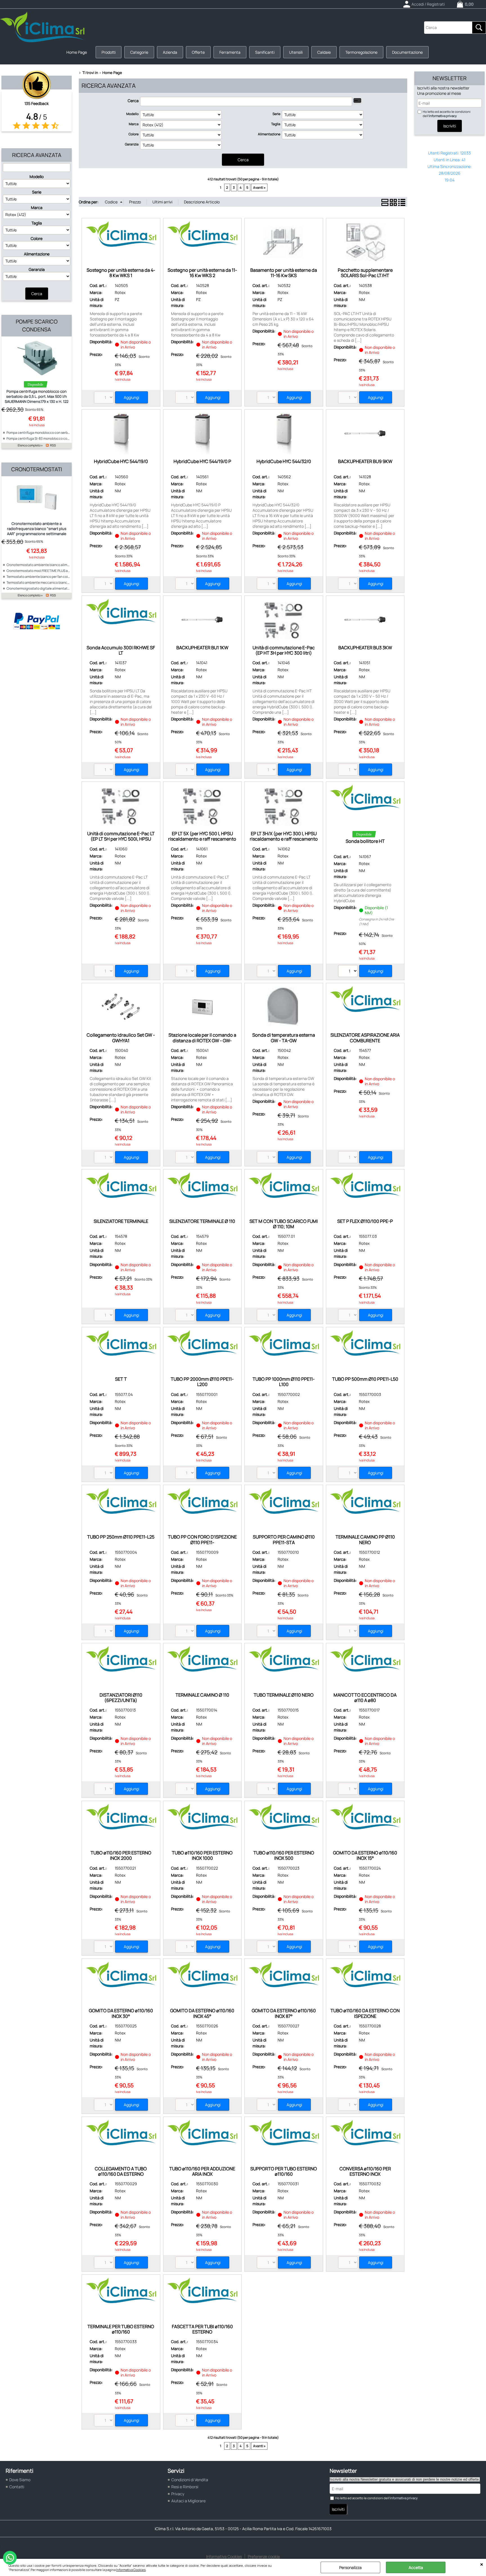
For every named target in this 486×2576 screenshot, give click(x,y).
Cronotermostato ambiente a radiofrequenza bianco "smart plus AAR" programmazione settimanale (37, 529)
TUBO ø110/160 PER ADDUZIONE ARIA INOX (202, 2171)
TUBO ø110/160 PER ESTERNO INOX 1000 (202, 1855)
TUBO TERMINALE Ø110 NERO (284, 1695)
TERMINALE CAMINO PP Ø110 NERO (365, 1539)
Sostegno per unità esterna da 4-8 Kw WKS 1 (121, 273)
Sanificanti (265, 52)
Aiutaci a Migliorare (188, 2501)
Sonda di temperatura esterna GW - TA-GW (284, 1038)
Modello (37, 177)
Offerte (198, 52)
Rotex (120, 292)
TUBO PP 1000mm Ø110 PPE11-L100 (284, 1382)
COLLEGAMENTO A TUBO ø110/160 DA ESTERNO (121, 2171)
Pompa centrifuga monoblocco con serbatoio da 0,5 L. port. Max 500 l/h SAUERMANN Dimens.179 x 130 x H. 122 (37, 396)
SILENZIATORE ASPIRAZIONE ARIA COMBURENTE (365, 1038)
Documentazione (407, 52)
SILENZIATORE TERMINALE (121, 1221)
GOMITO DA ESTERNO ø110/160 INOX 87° (284, 2013)
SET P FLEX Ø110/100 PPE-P (365, 1221)
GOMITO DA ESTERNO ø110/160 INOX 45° (202, 2013)
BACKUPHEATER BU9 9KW (365, 461)
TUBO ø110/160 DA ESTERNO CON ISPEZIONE (365, 2013)
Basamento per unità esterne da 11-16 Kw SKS (284, 273)
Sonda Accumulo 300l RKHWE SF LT (121, 650)
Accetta (416, 2567)
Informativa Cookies (131, 2570)
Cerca (133, 101)
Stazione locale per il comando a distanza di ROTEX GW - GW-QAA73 (202, 1040)
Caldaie (324, 52)
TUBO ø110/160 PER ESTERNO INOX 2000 (121, 1855)
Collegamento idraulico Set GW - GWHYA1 (121, 1038)
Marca (37, 207)
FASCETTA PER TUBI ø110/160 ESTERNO (202, 2329)
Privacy (178, 2494)
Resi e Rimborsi (185, 2487)
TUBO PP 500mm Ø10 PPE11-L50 (365, 1379)
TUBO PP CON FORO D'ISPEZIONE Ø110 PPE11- (202, 1539)
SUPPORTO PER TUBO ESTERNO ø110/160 (284, 2171)
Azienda (170, 52)
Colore (37, 238)
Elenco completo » (30, 445)
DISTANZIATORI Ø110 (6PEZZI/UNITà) (121, 1698)
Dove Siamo (20, 2480)
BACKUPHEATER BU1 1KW (202, 648)
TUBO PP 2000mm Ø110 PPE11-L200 (202, 1382)
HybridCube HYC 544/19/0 (121, 461)
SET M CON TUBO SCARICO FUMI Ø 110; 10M (284, 1224)
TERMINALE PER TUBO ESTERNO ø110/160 (121, 2329)
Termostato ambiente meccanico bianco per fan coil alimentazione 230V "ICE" (66, 582)
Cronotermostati (37, 469)
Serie (37, 192)
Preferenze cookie (264, 2556)
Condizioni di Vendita (190, 2480)
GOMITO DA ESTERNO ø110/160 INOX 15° (365, 1855)
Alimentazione (37, 254)
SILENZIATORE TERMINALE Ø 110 (202, 1221)
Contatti (17, 2487)
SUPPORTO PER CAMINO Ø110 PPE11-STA (284, 1539)
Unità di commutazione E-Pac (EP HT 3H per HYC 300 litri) (284, 650)
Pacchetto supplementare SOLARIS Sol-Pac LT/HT (365, 273)
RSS (53, 445)
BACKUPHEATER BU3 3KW (365, 648)
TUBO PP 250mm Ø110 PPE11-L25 (121, 1537)
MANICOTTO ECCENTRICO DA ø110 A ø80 (365, 1698)
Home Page (77, 52)
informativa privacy (443, 116)
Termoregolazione (361, 52)
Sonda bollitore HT (365, 841)
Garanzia (37, 269)
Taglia (37, 223)
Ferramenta (230, 52)
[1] (349, 972)
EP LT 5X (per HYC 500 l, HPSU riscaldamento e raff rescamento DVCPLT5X (202, 839)
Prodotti (109, 52)
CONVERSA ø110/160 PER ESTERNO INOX (365, 2171)
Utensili (296, 52)
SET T (121, 1379)
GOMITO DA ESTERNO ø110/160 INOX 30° (121, 2013)
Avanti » (259, 187)
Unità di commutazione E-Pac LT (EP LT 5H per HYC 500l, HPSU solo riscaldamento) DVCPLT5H (121, 839)
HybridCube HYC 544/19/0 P (202, 461)
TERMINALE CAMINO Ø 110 (202, 1695)
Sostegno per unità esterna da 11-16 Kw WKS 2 (202, 273)
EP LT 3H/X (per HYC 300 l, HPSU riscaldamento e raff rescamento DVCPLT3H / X (284, 839)
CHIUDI (482, 2564)
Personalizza (350, 2567)
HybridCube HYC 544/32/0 (284, 461)
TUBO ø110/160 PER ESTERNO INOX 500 (284, 1855)
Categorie (139, 52)
